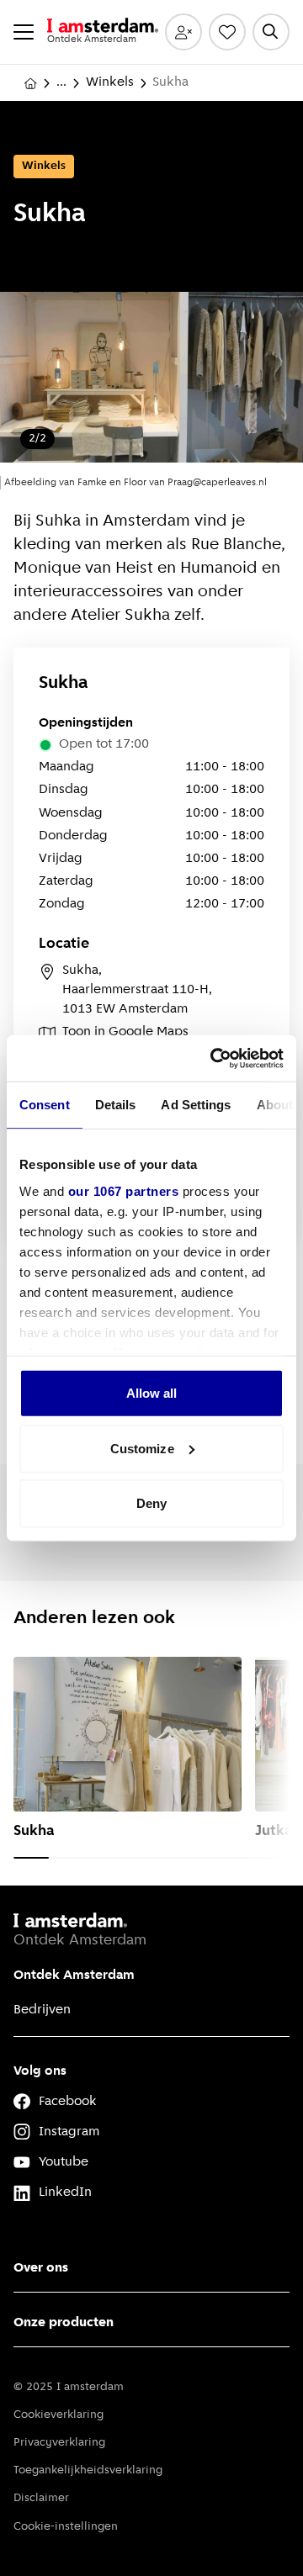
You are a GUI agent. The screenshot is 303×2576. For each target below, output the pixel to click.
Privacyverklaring (59, 2443)
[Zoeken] (271, 32)
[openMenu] (24, 32)
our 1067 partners (124, 1190)
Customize (142, 1448)
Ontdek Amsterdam (74, 1976)
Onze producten (64, 2323)
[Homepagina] (30, 83)
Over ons (41, 2268)
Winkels (110, 82)
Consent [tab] (45, 1105)
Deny (151, 1503)
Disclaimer (41, 2498)
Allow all (152, 1393)
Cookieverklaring (58, 2415)
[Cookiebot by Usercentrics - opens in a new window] (214, 1058)
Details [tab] (116, 1105)
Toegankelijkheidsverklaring (88, 2470)
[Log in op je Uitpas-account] (183, 32)
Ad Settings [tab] (196, 1105)
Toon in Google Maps (125, 1032)
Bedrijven (42, 2010)
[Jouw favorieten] (227, 32)
